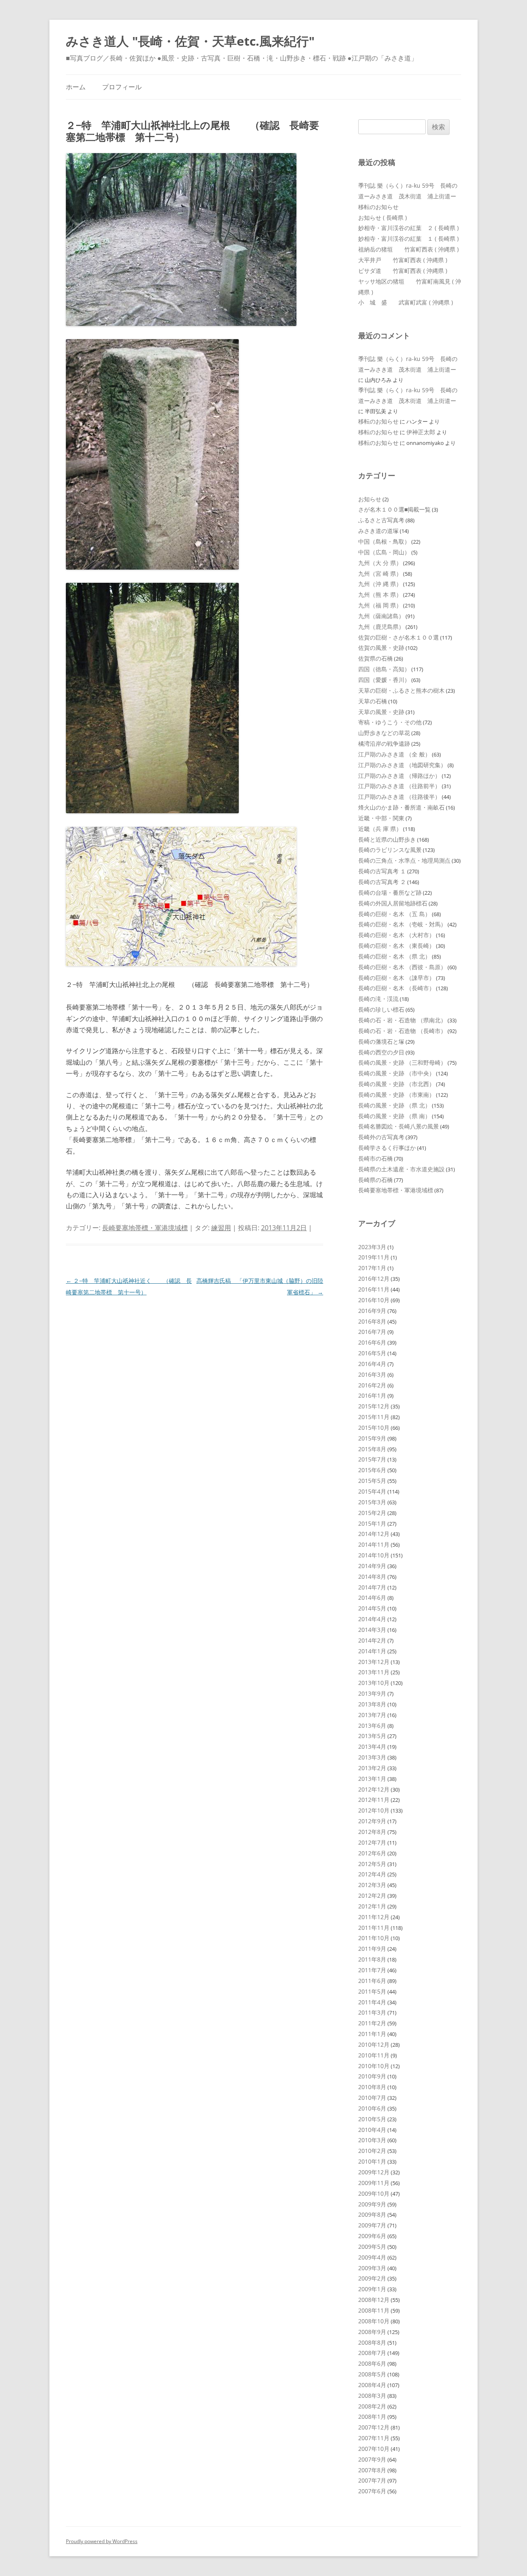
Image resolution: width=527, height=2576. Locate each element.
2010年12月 (374, 2044)
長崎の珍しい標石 (381, 1009)
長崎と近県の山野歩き (387, 839)
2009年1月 (372, 2289)
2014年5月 (372, 1608)
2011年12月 (374, 1917)
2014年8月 (372, 1577)
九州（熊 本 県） (380, 595)
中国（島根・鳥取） (384, 541)
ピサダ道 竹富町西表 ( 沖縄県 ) (403, 271)
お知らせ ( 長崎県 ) (382, 218)
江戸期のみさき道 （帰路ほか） (399, 776)
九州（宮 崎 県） (380, 574)
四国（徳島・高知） (384, 669)
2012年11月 (374, 1800)
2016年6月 (372, 1342)
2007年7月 (372, 2480)
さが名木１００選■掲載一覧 (394, 509)
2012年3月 (372, 1885)
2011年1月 (372, 2034)
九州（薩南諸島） (381, 616)
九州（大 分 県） (380, 563)
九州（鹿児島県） (381, 627)
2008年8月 (372, 2342)
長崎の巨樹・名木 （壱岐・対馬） (402, 924)
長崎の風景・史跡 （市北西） (396, 1084)
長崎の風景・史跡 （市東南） (396, 1095)
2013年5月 (372, 1736)
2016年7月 (372, 1332)
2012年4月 (372, 1874)
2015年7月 (372, 1459)
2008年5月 (372, 2374)
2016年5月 (372, 1353)
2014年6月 (372, 1597)
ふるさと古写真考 (381, 520)
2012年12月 (374, 1789)
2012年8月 (372, 1832)
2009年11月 (374, 2183)
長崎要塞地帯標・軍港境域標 (145, 1228)
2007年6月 (372, 2491)
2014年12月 (374, 1534)
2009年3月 (372, 2268)
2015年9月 (372, 1438)
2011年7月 (372, 1970)
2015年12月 (374, 1406)
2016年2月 (372, 1385)
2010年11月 (374, 2055)
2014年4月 (372, 1619)
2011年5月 (372, 1991)
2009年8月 (372, 2214)
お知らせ (370, 499)
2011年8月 (372, 1959)
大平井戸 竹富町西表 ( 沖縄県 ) (403, 260)
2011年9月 (372, 1949)
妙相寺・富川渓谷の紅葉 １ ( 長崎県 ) (408, 239)
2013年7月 (372, 1715)
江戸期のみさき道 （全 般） (394, 754)
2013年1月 (372, 1779)
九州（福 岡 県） (380, 605)
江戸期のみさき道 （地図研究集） (402, 765)
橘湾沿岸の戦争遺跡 (384, 743)
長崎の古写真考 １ (382, 871)
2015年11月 (374, 1417)
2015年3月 (372, 1502)
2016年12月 (374, 1279)
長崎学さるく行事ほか (387, 1148)
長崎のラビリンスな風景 (390, 850)
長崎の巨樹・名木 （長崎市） (396, 988)
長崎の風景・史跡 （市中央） (396, 1073)
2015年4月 (372, 1491)
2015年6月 (372, 1470)
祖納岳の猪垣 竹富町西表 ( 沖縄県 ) (408, 249)
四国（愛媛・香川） (384, 680)
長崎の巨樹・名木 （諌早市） (396, 978)
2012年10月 (374, 1810)
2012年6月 (372, 1853)
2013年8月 (372, 1704)
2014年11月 (374, 1544)
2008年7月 (372, 2353)
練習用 (221, 1228)
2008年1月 (372, 2417)
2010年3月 (372, 2140)
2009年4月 (372, 2257)
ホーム (76, 87)
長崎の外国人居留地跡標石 (393, 903)
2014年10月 (374, 1555)
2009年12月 (374, 2172)
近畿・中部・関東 (381, 818)
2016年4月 (372, 1364)
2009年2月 (372, 2278)
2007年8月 (372, 2470)
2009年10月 (374, 2193)
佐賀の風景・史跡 (381, 648)
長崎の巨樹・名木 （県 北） (394, 956)
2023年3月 (372, 1247)
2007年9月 (372, 2459)
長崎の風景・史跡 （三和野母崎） (402, 1062)
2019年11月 (374, 1257)
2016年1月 (372, 1395)
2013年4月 (372, 1746)
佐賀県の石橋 (375, 658)
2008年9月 (372, 2332)
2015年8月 (372, 1449)
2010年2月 (372, 2151)
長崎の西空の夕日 (381, 1052)
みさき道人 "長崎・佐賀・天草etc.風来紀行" (190, 41)
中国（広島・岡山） (384, 552)
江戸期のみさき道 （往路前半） (399, 786)
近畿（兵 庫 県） (380, 829)
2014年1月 (372, 1651)
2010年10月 (374, 2066)
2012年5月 (372, 1864)
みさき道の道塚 (378, 531)
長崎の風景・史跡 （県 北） (394, 1105)
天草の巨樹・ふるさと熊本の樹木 (401, 690)
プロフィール (122, 87)
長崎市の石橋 (375, 1158)
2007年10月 (374, 2449)
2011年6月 (372, 1981)
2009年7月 (372, 2225)
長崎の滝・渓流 (378, 999)
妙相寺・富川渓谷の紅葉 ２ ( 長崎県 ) (408, 228)
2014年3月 (372, 1630)
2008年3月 (372, 2396)
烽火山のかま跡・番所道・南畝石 (401, 807)
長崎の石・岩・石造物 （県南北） (402, 1020)
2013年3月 (372, 1757)
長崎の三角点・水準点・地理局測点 (404, 860)
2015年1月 (372, 1523)
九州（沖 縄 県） (380, 584)
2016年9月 (372, 1311)
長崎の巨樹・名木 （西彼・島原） (402, 967)
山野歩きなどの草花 (384, 733)
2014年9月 (372, 1566)
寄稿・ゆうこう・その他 (390, 722)
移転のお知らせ (378, 207)
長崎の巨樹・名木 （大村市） (396, 935)
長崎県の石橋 (375, 1180)
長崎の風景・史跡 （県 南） (394, 1116)
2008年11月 (374, 2310)
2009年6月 (372, 2236)
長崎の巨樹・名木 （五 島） (394, 914)
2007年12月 (374, 2427)
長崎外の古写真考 (381, 1137)
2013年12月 (374, 1662)
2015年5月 (372, 1481)
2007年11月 (374, 2438)
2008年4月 (372, 2385)
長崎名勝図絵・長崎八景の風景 (399, 1126)
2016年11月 (374, 1289)
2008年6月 (372, 2363)
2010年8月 (372, 2087)
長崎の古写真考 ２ (382, 882)
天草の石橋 (373, 701)
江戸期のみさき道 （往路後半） (399, 797)
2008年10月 (374, 2321)
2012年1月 (372, 1906)
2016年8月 (372, 1321)
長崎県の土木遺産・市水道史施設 (401, 1169)
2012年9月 (372, 1821)
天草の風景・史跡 (381, 712)
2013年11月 (374, 1672)
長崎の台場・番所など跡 (390, 892)
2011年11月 (374, 1928)
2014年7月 (372, 1587)
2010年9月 (372, 2076)
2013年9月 (372, 1693)
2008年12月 (374, 2300)
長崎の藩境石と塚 (381, 1041)
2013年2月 (372, 1768)
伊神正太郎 (421, 432)
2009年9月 (372, 2204)
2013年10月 (374, 1683)
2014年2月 (372, 1640)
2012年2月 (372, 1895)
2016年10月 (374, 1300)
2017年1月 (372, 1268)
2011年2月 (372, 2023)
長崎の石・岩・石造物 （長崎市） (402, 1031)
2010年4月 (372, 2130)
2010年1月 (372, 2161)
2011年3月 (372, 2012)
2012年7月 (372, 1842)
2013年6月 (372, 1725)
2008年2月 (372, 2406)
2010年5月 (372, 2119)
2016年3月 (372, 1374)
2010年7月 (372, 2098)
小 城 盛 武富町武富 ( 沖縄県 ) (406, 302)
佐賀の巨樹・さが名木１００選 (399, 637)
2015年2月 (372, 1513)
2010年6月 (372, 2108)
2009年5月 (372, 2247)
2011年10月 (374, 1938)
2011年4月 (372, 2002)
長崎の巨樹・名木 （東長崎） (396, 946)
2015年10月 (374, 1428)
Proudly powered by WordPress (102, 2541)
